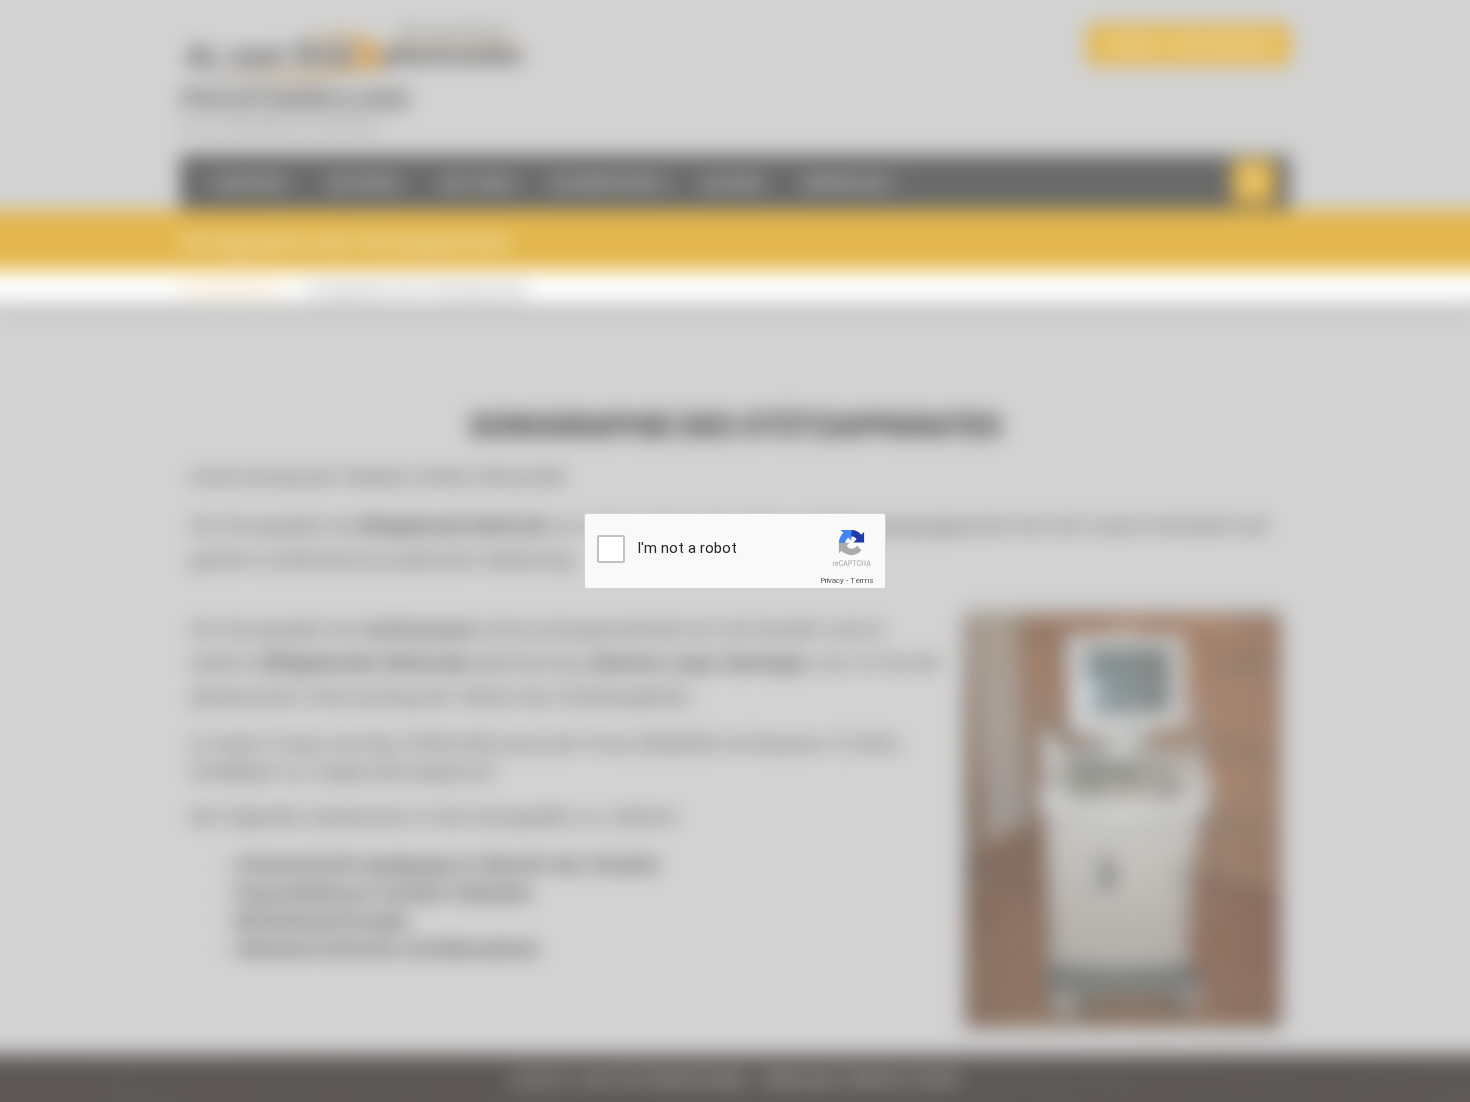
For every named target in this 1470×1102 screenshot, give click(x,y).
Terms (862, 580)
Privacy (832, 580)
